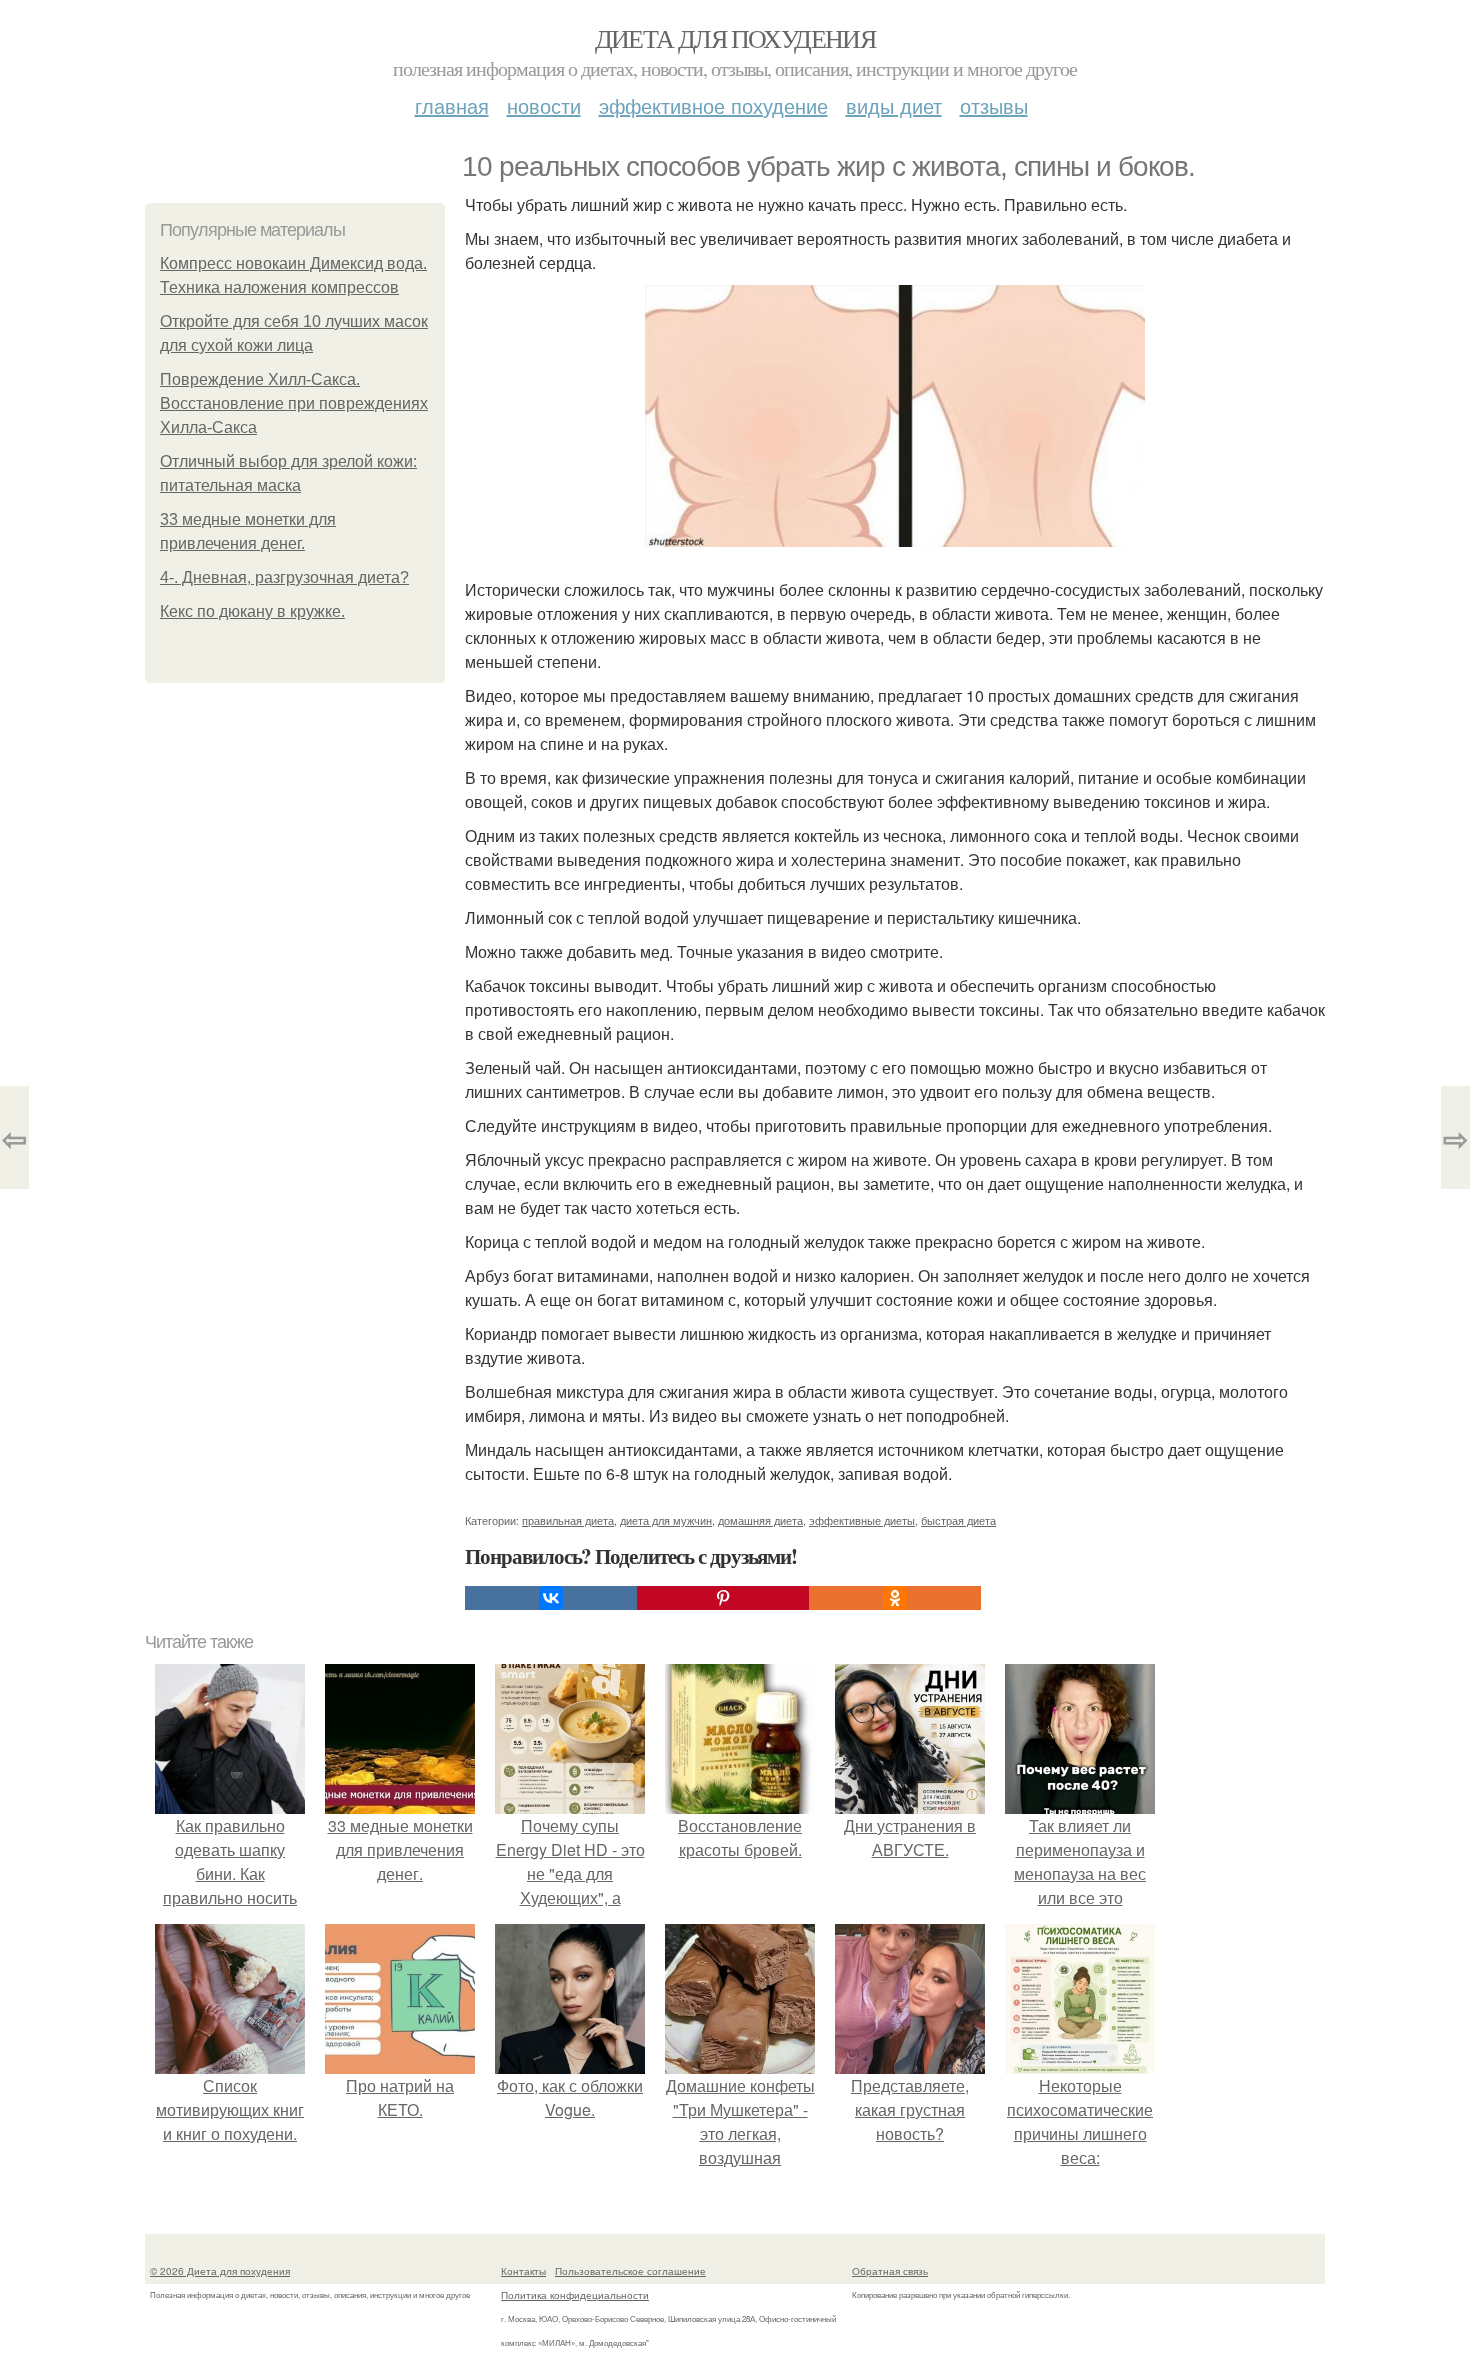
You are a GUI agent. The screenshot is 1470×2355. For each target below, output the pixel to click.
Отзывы (994, 105)
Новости (544, 105)
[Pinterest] (723, 1598)
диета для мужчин (666, 1520)
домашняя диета (760, 1520)
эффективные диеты (862, 1520)
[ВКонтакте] (551, 1598)
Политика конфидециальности (575, 2295)
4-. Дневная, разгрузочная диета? (284, 577)
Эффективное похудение (713, 105)
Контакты (523, 2271)
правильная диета (568, 1520)
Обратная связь (890, 2271)
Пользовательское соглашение (630, 2271)
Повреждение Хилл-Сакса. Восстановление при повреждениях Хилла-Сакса (294, 403)
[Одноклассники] (895, 1598)
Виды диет (894, 105)
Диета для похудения (735, 38)
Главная (452, 105)
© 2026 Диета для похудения (220, 2271)
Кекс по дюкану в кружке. (252, 611)
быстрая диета (958, 1520)
